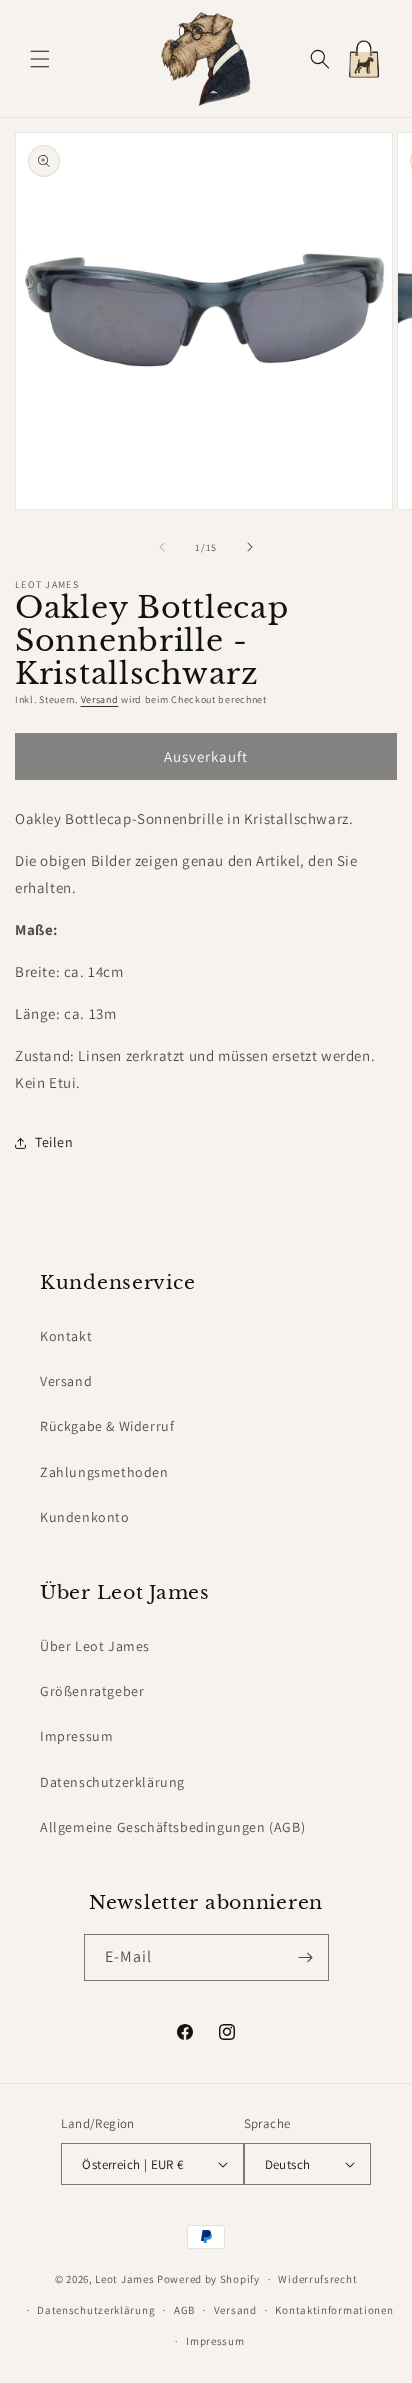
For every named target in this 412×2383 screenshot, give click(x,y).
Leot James (124, 2279)
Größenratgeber (92, 1691)
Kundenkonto (85, 1517)
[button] (40, 59)
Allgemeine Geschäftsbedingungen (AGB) (172, 1827)
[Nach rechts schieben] (250, 547)
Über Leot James (95, 1646)
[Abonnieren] (306, 1957)
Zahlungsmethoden (104, 1472)
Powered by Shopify (208, 2279)
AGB (184, 2310)
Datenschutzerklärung (112, 1782)
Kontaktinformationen (334, 2310)
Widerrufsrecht (317, 2279)
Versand (100, 699)
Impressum (76, 1736)
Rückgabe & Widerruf (107, 1426)
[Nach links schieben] (162, 547)
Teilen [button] (54, 1142)
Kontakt (66, 1336)
